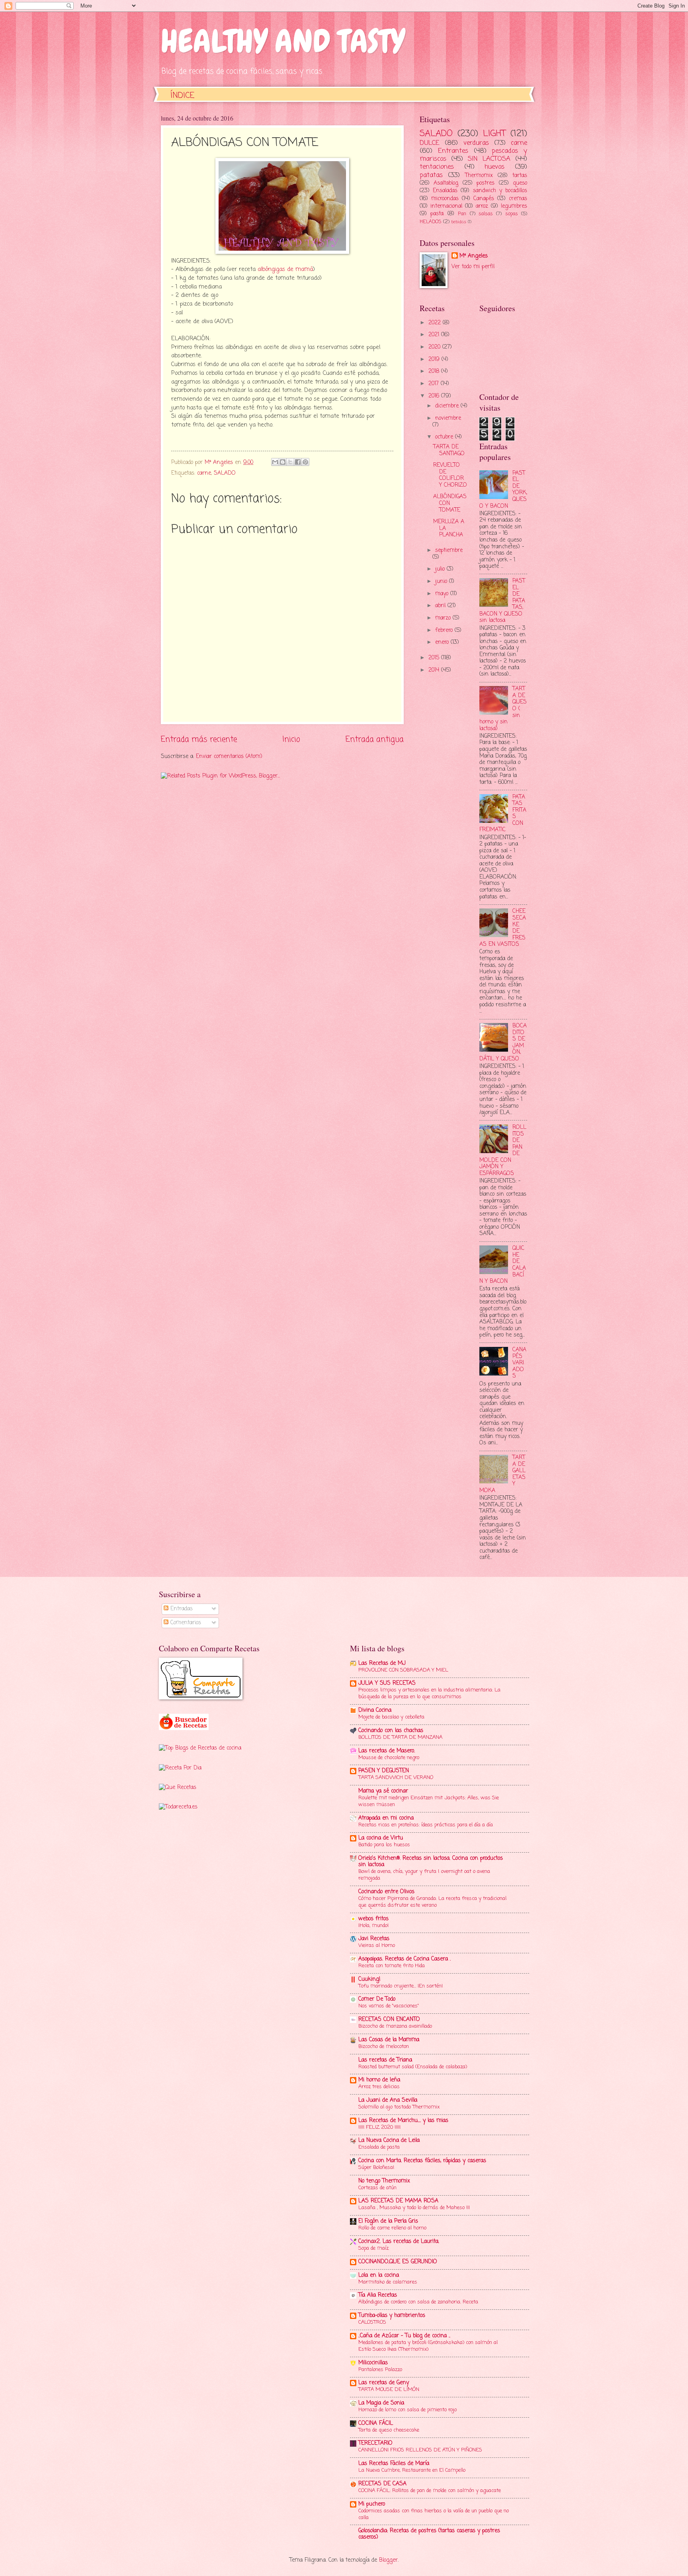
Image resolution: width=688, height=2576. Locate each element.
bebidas (459, 222)
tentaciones (437, 167)
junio (442, 582)
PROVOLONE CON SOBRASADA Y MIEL (403, 1670)
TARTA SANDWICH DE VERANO (396, 1778)
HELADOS (431, 222)
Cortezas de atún (377, 2188)
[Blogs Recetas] (200, 1748)
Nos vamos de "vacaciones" (389, 2006)
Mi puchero (372, 2504)
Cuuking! (369, 1979)
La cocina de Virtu (381, 1838)
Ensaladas (445, 191)
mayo (443, 594)
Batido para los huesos (384, 1845)
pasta (437, 214)
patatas (431, 175)
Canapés (484, 199)
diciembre (448, 406)
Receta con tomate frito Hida (392, 1966)
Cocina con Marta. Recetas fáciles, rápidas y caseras (422, 2161)
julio (441, 569)
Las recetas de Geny (384, 2383)
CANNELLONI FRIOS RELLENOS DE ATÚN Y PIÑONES (420, 2450)
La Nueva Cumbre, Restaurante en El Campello (412, 2470)
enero (443, 642)
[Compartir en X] (290, 462)
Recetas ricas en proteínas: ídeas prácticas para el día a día (426, 1825)
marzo (444, 618)
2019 (435, 360)
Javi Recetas (374, 1939)
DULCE (430, 143)
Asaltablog (446, 183)
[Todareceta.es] (178, 1807)
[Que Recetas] (178, 1788)
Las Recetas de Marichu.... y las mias (403, 2121)
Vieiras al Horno (377, 1946)
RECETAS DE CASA (382, 2484)
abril (441, 606)
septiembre (449, 550)
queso (520, 183)
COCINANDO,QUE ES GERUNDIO (398, 2262)
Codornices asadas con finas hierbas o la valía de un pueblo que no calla (434, 2514)
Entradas (181, 1609)
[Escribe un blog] (283, 462)
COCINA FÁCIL (376, 2423)
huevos (494, 167)
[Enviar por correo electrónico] (275, 462)
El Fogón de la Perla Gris (388, 2221)
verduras (476, 143)
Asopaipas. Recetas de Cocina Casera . (405, 1959)
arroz (482, 206)
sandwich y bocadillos (500, 191)
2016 (435, 396)
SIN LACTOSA (489, 159)
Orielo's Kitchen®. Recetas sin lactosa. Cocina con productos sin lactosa (431, 1862)
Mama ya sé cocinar (383, 1791)
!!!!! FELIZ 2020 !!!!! (379, 2127)
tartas (520, 176)
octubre (445, 437)
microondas (445, 199)
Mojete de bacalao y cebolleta (391, 1717)
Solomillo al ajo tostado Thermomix (399, 2107)
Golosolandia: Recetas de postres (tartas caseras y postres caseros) (429, 2534)
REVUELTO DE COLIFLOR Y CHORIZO (450, 475)
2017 (435, 384)
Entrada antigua (375, 739)
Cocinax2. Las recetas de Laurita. (399, 2242)
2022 (436, 323)
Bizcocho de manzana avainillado (395, 2026)
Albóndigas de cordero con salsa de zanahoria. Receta (418, 2302)
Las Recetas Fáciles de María (394, 2464)
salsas (486, 214)
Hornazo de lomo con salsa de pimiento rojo (408, 2410)
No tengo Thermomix (384, 2181)
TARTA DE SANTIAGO (449, 450)
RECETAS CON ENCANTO (389, 2020)
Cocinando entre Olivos (386, 1892)
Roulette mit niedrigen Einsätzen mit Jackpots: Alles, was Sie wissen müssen (429, 1801)
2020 (435, 347)
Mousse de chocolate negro (389, 1758)
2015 (435, 658)
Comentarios (185, 1623)
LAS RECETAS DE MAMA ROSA (398, 2201)
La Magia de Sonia (381, 2403)
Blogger (388, 2560)
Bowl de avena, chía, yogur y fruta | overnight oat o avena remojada (424, 1875)
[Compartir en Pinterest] (305, 462)
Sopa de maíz (373, 2248)
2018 (435, 371)
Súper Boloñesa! (376, 2168)
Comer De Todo (377, 1999)
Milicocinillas (373, 2363)
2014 (435, 670)
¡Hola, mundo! (373, 1926)
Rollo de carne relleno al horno (392, 2228)
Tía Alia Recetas (378, 2295)
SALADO (225, 473)
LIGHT (494, 134)
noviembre (448, 418)
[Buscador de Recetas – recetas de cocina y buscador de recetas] (184, 1729)
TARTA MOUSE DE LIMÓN (389, 2390)
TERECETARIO (375, 2443)
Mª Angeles (474, 256)
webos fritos (373, 1919)
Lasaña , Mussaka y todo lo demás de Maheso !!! (414, 2208)
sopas (512, 214)
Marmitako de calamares (388, 2282)
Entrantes (453, 151)
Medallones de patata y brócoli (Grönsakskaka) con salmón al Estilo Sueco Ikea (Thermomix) (428, 2346)
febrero (445, 630)
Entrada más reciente (199, 739)
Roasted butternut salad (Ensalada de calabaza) (413, 2067)
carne (204, 473)
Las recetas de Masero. (387, 1751)
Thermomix (479, 176)
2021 (435, 335)
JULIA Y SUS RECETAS (387, 1683)
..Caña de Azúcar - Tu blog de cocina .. (404, 2336)
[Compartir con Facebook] (298, 462)
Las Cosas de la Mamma (389, 2040)
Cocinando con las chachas (391, 1731)
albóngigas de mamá (285, 269)
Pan (462, 214)
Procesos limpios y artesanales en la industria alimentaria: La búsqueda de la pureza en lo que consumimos (429, 1693)
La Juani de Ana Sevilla (388, 2100)
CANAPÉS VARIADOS (519, 1363)
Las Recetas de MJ (382, 1663)
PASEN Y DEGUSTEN (384, 1771)
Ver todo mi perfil (473, 267)
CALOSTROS (372, 2322)
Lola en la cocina (379, 2275)
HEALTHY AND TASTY (283, 41)
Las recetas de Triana (385, 2060)
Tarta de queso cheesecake (389, 2430)
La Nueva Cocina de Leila (389, 2140)
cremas (518, 199)
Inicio (291, 739)
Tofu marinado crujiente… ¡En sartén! (401, 1986)
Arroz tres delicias (379, 2087)
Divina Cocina (375, 1710)
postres (486, 183)
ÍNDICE (182, 96)
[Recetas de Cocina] (180, 1768)
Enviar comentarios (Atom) (229, 757)
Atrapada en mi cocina (386, 1818)
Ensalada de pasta (379, 2147)
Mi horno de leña (379, 2080)
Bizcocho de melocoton (384, 2047)
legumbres (514, 206)
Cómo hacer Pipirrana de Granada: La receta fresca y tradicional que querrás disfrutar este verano (432, 1902)
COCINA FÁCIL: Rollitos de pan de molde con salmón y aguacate (430, 2491)
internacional (446, 206)
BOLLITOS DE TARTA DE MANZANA (400, 1737)
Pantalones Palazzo (380, 2370)
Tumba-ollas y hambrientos (392, 2316)
